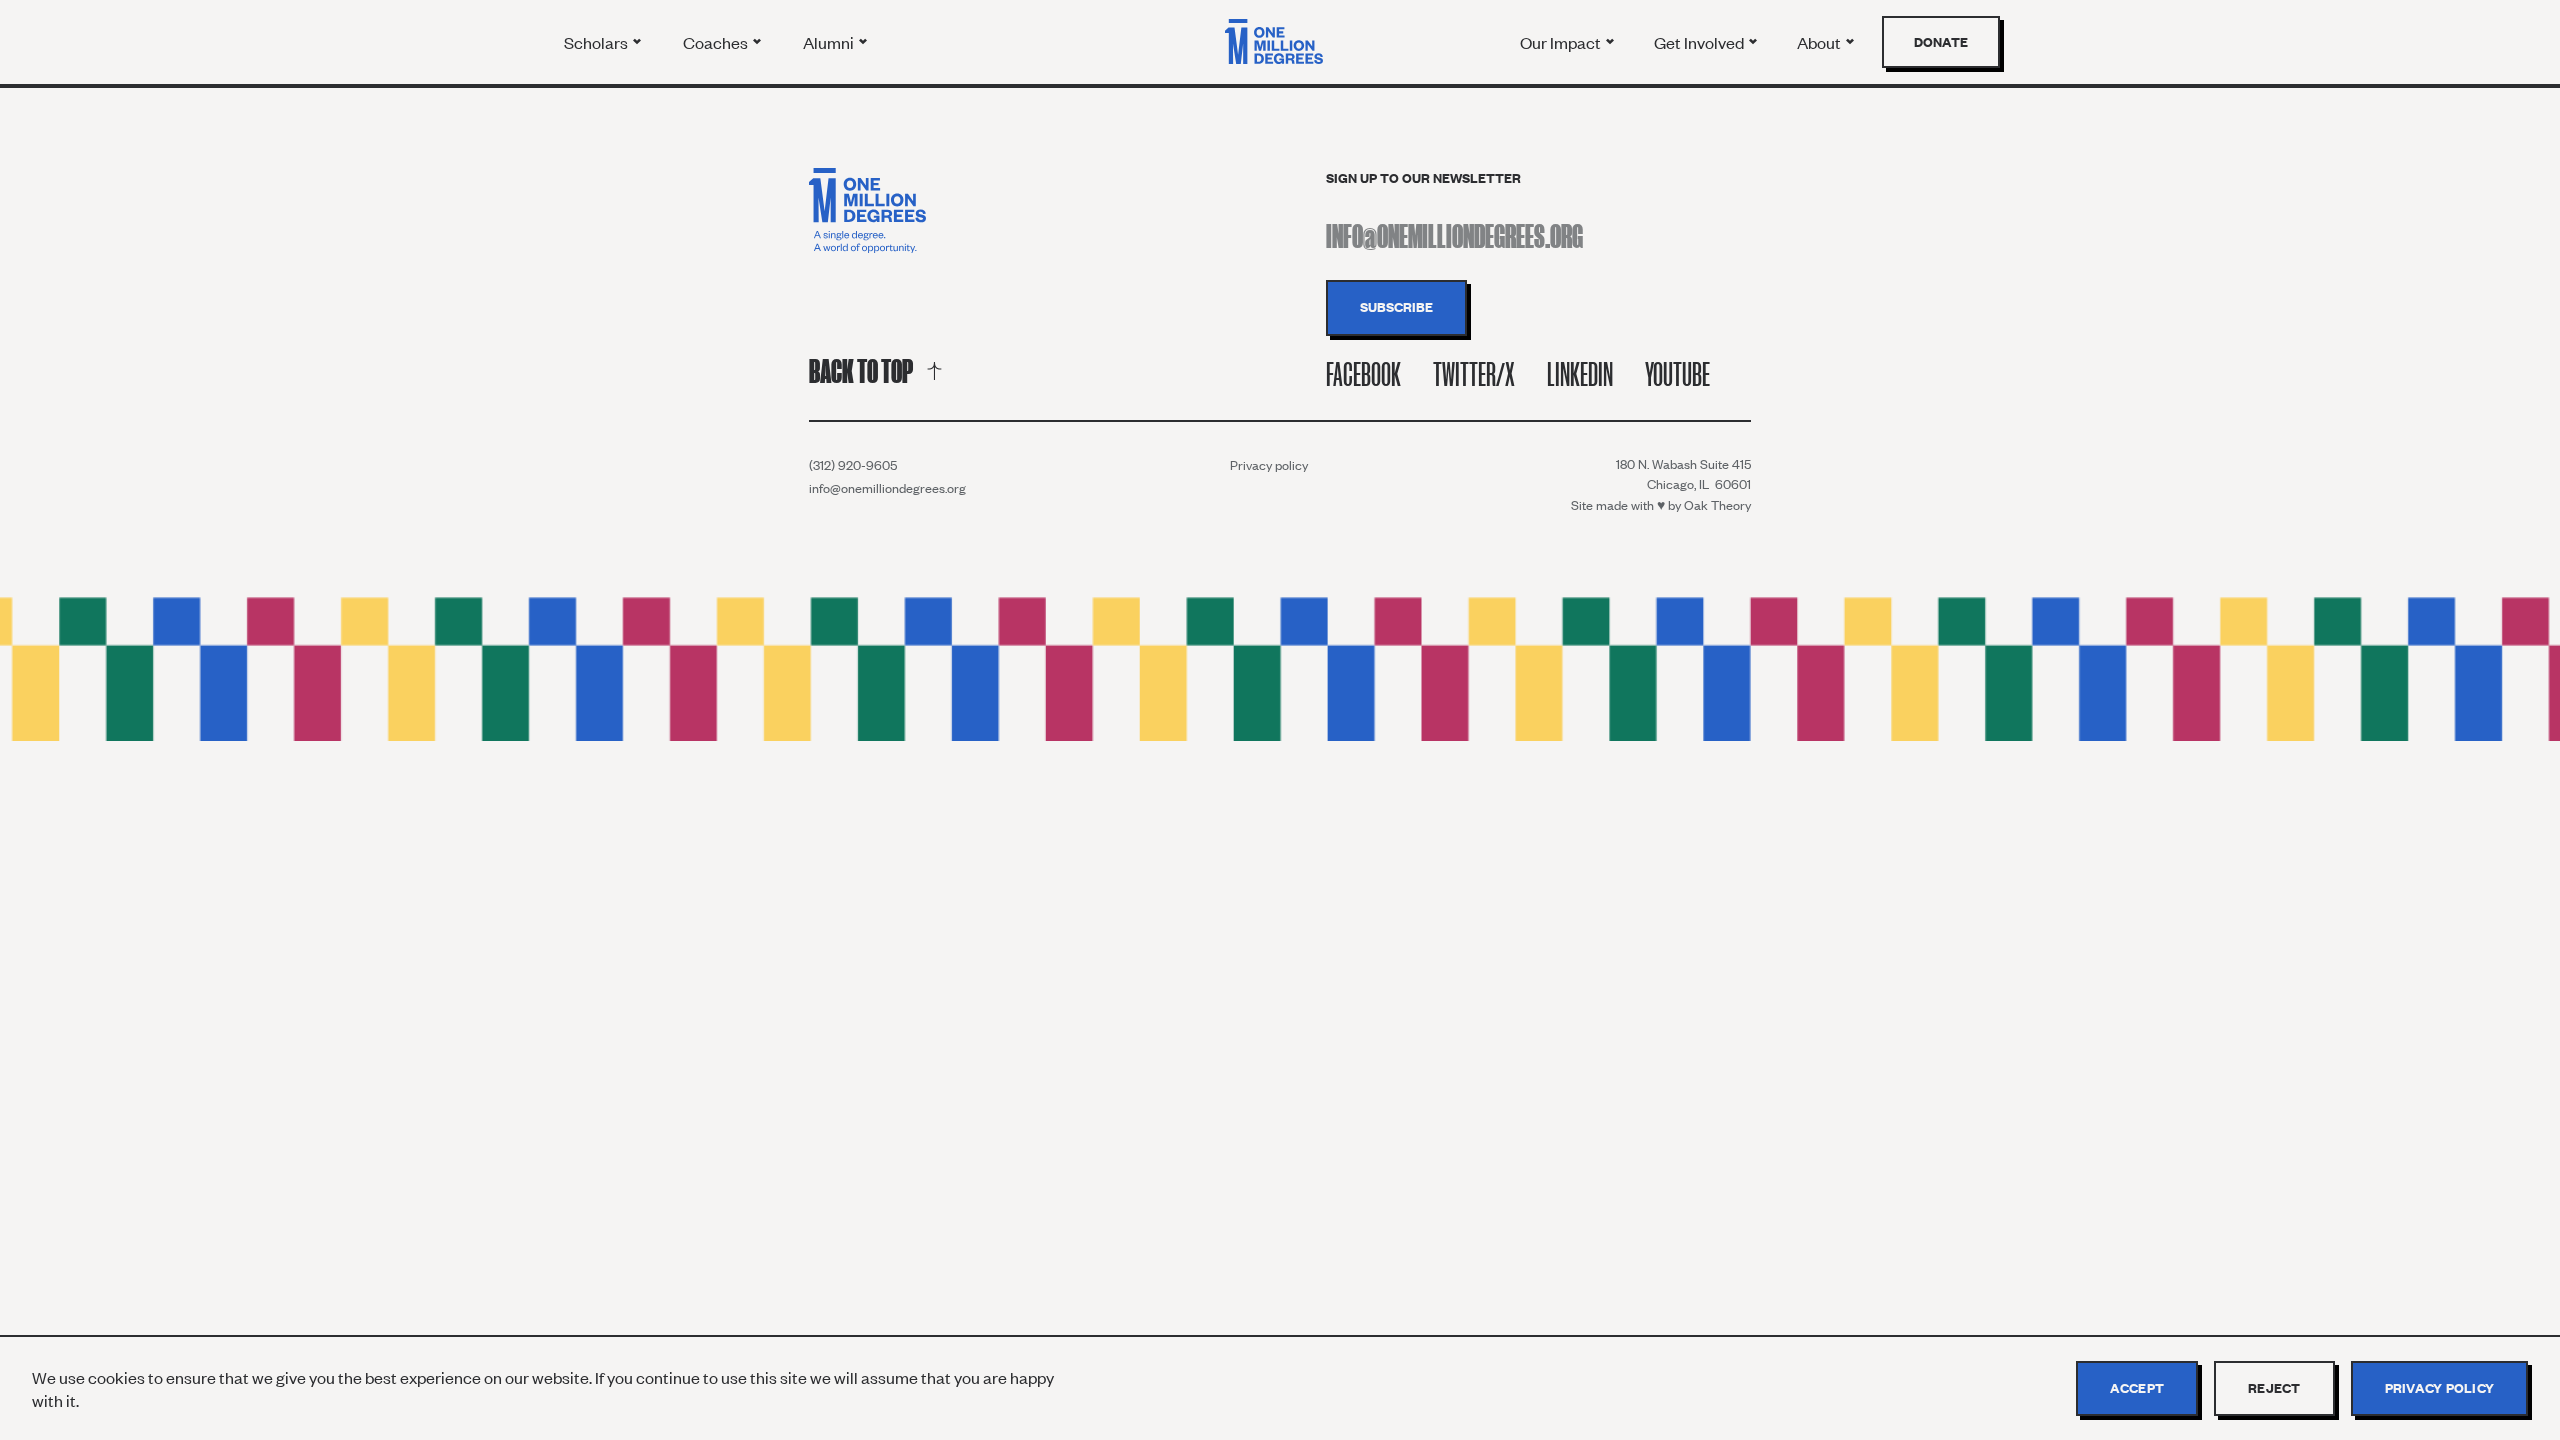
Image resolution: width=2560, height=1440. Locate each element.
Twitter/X (1474, 374)
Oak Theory (1717, 505)
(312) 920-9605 (853, 465)
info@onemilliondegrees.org (887, 488)
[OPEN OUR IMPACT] (1610, 42)
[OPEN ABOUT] (1850, 42)
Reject (2274, 1388)
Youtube (1677, 374)
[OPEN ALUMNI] (863, 42)
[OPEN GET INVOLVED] (1753, 42)
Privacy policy (1269, 465)
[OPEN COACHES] (757, 42)
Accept (2137, 1388)
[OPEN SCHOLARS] (637, 42)
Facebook (1363, 374)
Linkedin (1580, 374)
